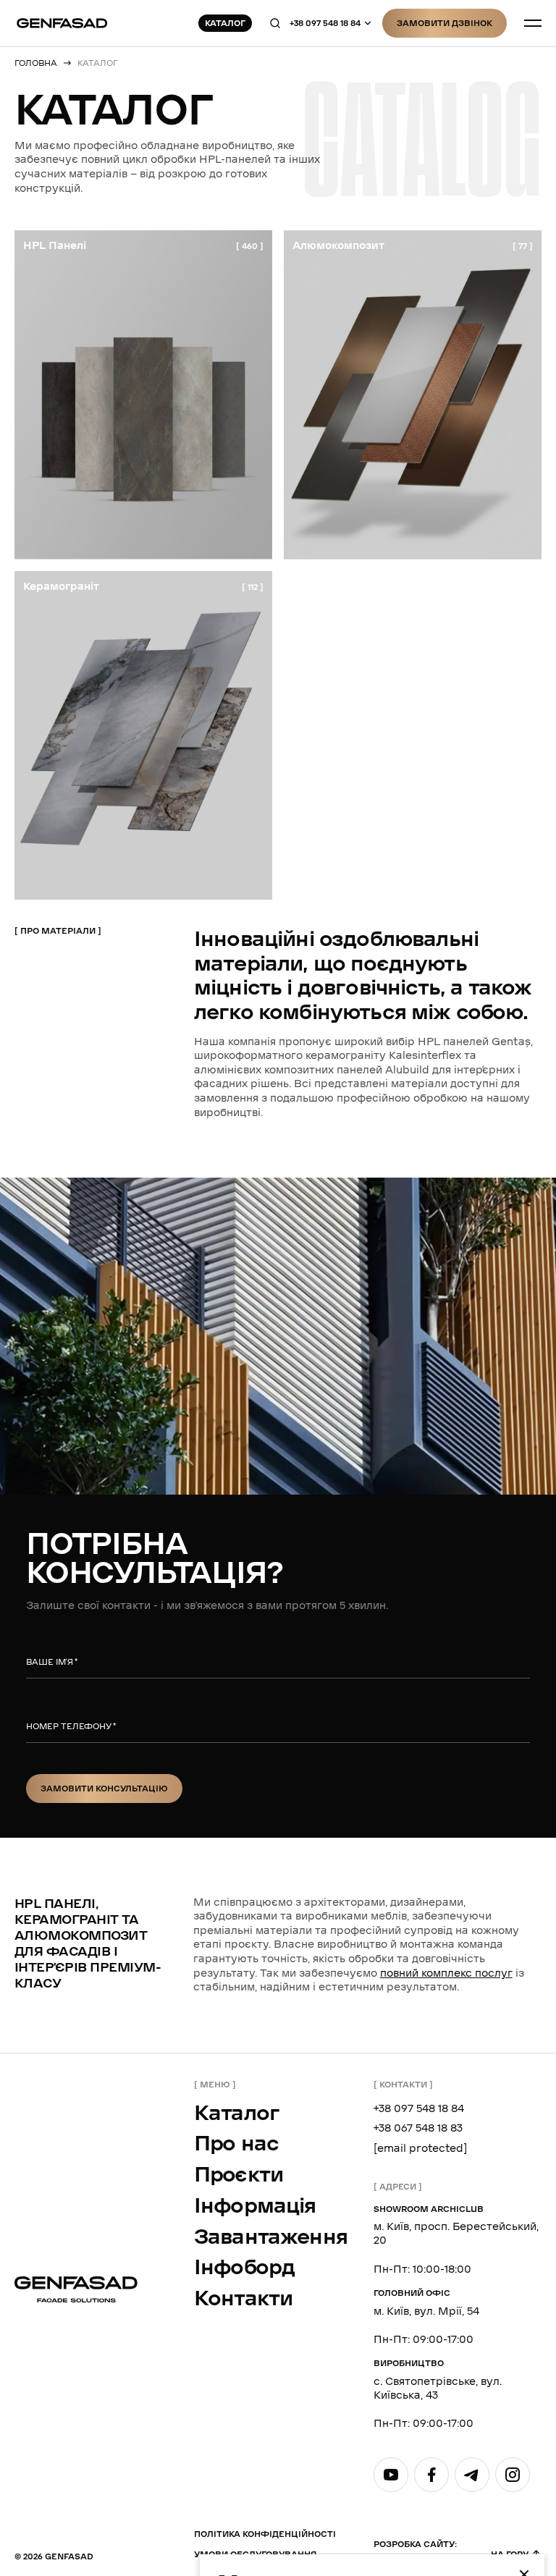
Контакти (243, 2298)
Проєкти (239, 2175)
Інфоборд (244, 2267)
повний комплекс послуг (446, 1973)
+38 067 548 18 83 (418, 2128)
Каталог (237, 2113)
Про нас (236, 2144)
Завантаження (271, 2237)
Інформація (255, 2206)
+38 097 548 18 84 (325, 23)
